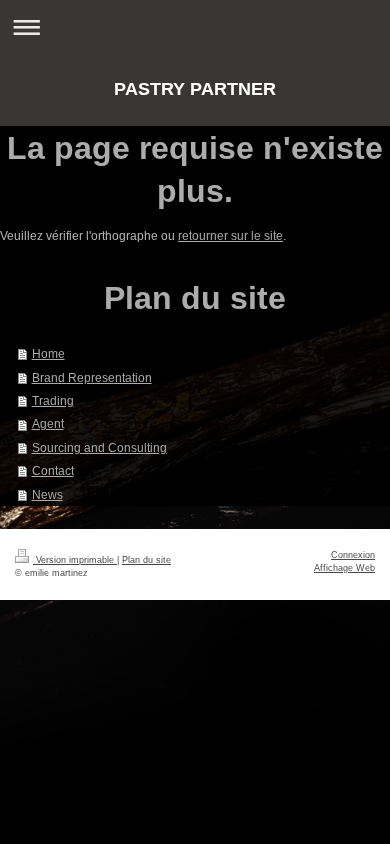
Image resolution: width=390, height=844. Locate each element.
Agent (48, 423)
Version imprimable (75, 560)
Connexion (353, 555)
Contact (53, 470)
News (47, 494)
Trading (53, 400)
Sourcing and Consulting (99, 447)
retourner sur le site (230, 235)
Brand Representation (92, 377)
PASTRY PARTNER (195, 89)
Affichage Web (344, 568)
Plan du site (146, 560)
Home (48, 353)
